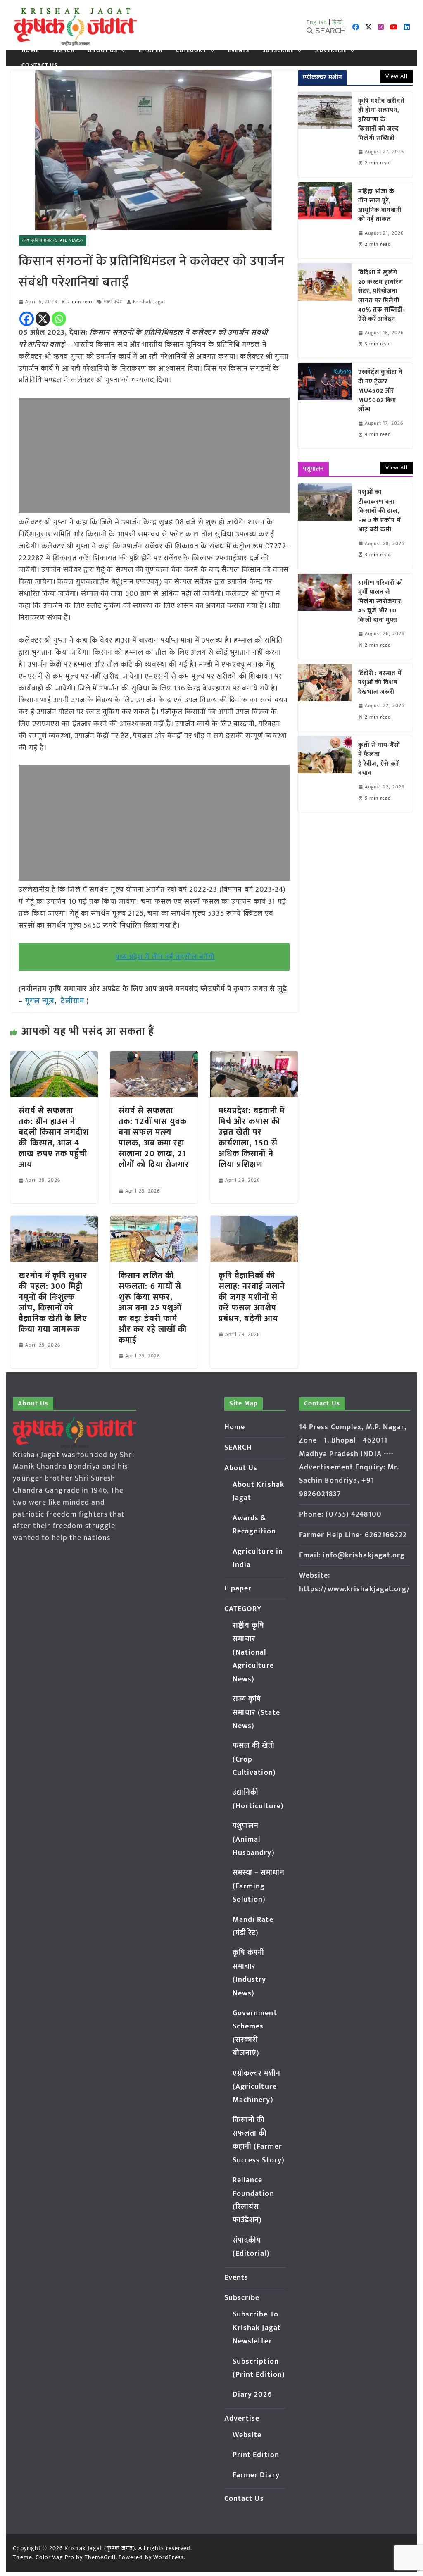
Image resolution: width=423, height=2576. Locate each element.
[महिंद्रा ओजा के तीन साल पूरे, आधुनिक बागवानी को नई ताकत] (325, 220)
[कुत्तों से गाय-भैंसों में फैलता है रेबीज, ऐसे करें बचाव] (325, 774)
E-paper (151, 50)
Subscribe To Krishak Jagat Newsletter (257, 2328)
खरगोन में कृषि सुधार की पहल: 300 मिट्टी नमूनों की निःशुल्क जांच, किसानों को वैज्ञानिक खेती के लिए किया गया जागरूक (53, 1302)
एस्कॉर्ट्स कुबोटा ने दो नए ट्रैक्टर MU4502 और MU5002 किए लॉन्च (380, 391)
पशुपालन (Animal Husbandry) (254, 1839)
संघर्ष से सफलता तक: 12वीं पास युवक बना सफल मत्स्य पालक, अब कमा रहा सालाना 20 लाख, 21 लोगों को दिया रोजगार (154, 1143)
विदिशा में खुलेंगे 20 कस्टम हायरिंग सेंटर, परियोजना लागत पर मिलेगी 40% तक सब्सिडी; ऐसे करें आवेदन (382, 296)
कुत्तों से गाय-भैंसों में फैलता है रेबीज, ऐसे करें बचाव (379, 759)
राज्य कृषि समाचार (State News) (52, 240)
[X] (43, 319)
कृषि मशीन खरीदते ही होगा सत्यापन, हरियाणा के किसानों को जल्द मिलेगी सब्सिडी (381, 120)
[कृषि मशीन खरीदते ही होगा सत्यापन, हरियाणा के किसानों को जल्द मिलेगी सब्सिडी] (325, 135)
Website (247, 2435)
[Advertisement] (154, 455)
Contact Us (39, 65)
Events (239, 50)
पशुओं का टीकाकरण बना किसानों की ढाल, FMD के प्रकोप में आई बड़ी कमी (380, 511)
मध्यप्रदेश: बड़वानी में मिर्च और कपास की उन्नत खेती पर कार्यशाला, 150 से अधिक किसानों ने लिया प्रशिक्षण (252, 1138)
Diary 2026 (252, 2395)
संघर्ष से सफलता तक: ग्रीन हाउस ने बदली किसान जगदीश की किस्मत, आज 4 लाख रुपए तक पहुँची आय (54, 1138)
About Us (103, 50)
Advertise (331, 50)
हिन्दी (337, 22)
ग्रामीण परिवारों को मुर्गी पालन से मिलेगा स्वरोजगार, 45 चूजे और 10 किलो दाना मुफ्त (381, 602)
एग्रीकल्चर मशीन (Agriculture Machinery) (257, 2087)
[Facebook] (27, 319)
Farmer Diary (256, 2475)
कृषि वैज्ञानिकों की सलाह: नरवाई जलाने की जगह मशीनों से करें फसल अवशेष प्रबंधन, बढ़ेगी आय (252, 1297)
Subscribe (278, 50)
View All (397, 76)
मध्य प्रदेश (114, 302)
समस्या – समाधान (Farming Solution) (259, 1886)
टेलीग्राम (74, 1001)
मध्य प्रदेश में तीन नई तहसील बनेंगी (165, 957)
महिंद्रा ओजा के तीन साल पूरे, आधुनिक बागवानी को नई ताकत (380, 206)
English (317, 22)
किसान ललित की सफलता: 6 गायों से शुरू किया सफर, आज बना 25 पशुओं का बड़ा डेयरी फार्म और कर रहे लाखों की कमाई (153, 1308)
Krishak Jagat (149, 302)
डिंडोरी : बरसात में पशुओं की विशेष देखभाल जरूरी (380, 683)
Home (30, 50)
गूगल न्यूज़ (39, 1001)
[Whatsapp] (59, 319)
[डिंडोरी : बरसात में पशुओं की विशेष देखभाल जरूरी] (325, 698)
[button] (121, 50)
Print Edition (256, 2455)
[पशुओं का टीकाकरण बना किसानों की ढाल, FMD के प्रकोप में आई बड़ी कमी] (325, 526)
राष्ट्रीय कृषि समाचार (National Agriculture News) (253, 1652)
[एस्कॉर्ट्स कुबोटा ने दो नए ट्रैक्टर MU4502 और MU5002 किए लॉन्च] (325, 406)
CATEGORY (191, 50)
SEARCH (64, 50)
